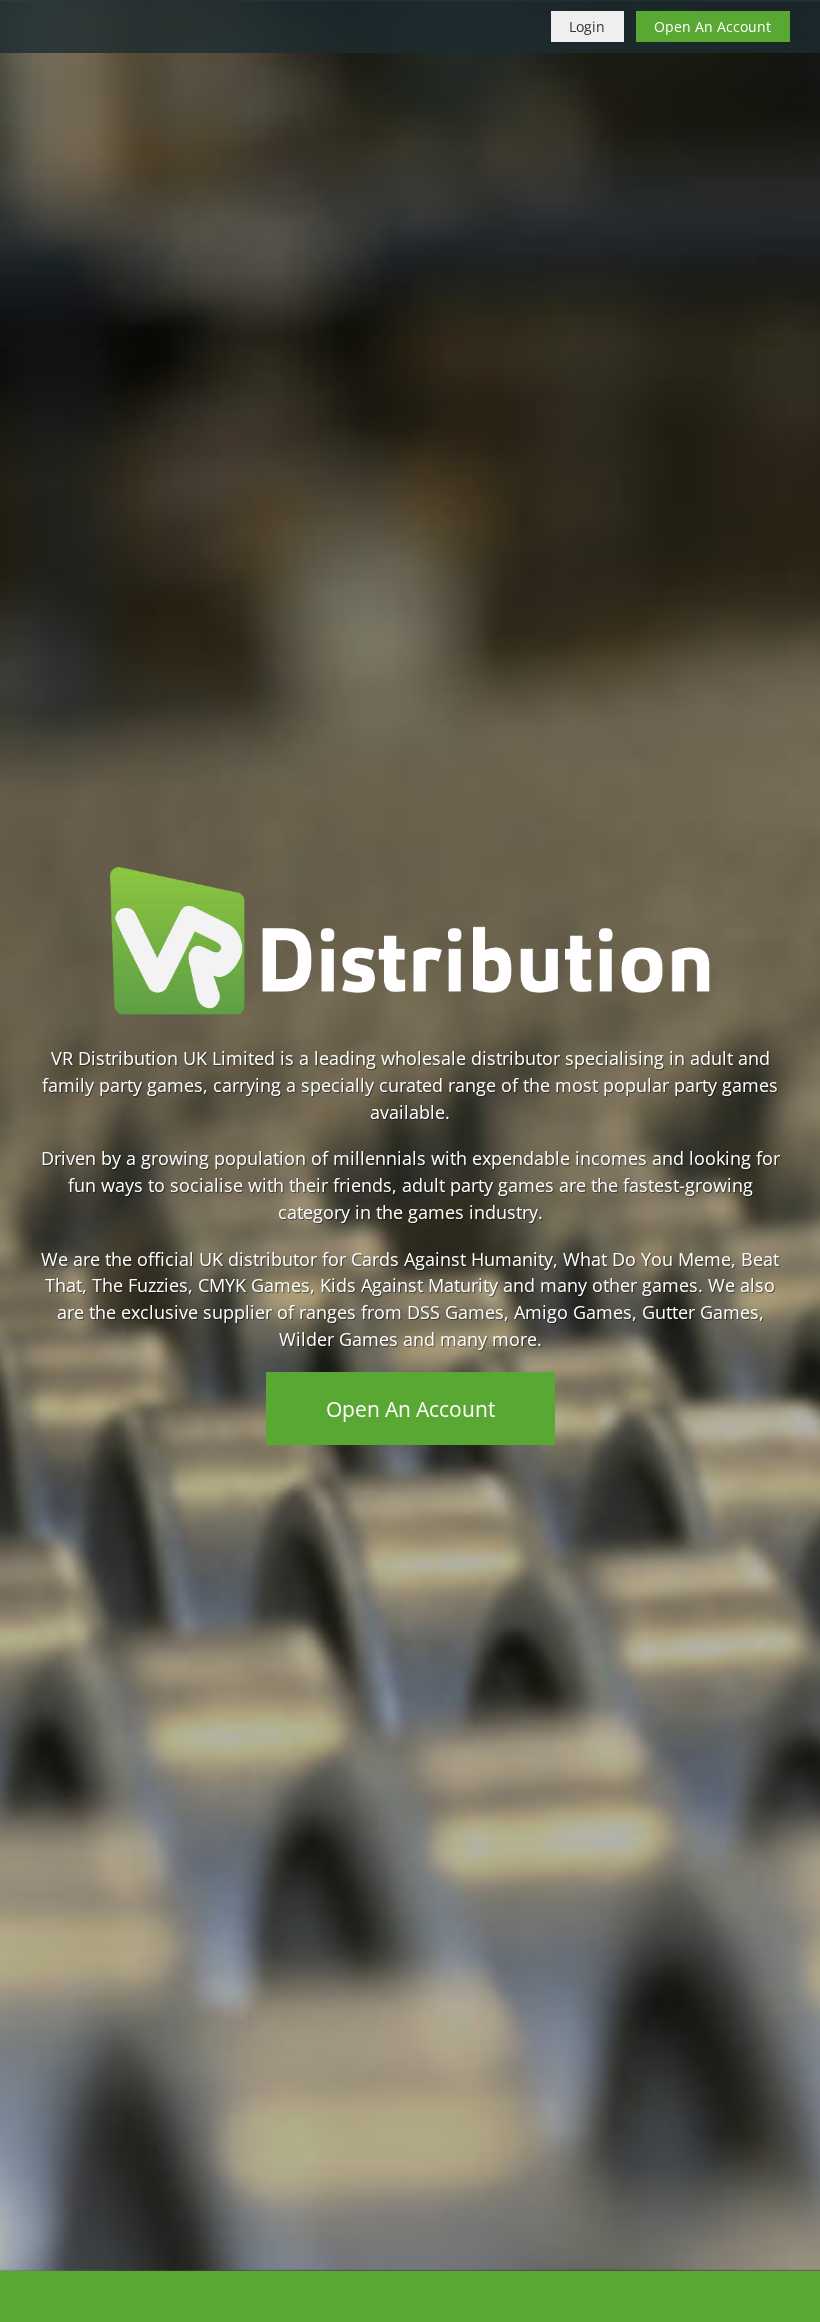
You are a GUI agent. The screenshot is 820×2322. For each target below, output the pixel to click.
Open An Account (712, 26)
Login (587, 26)
